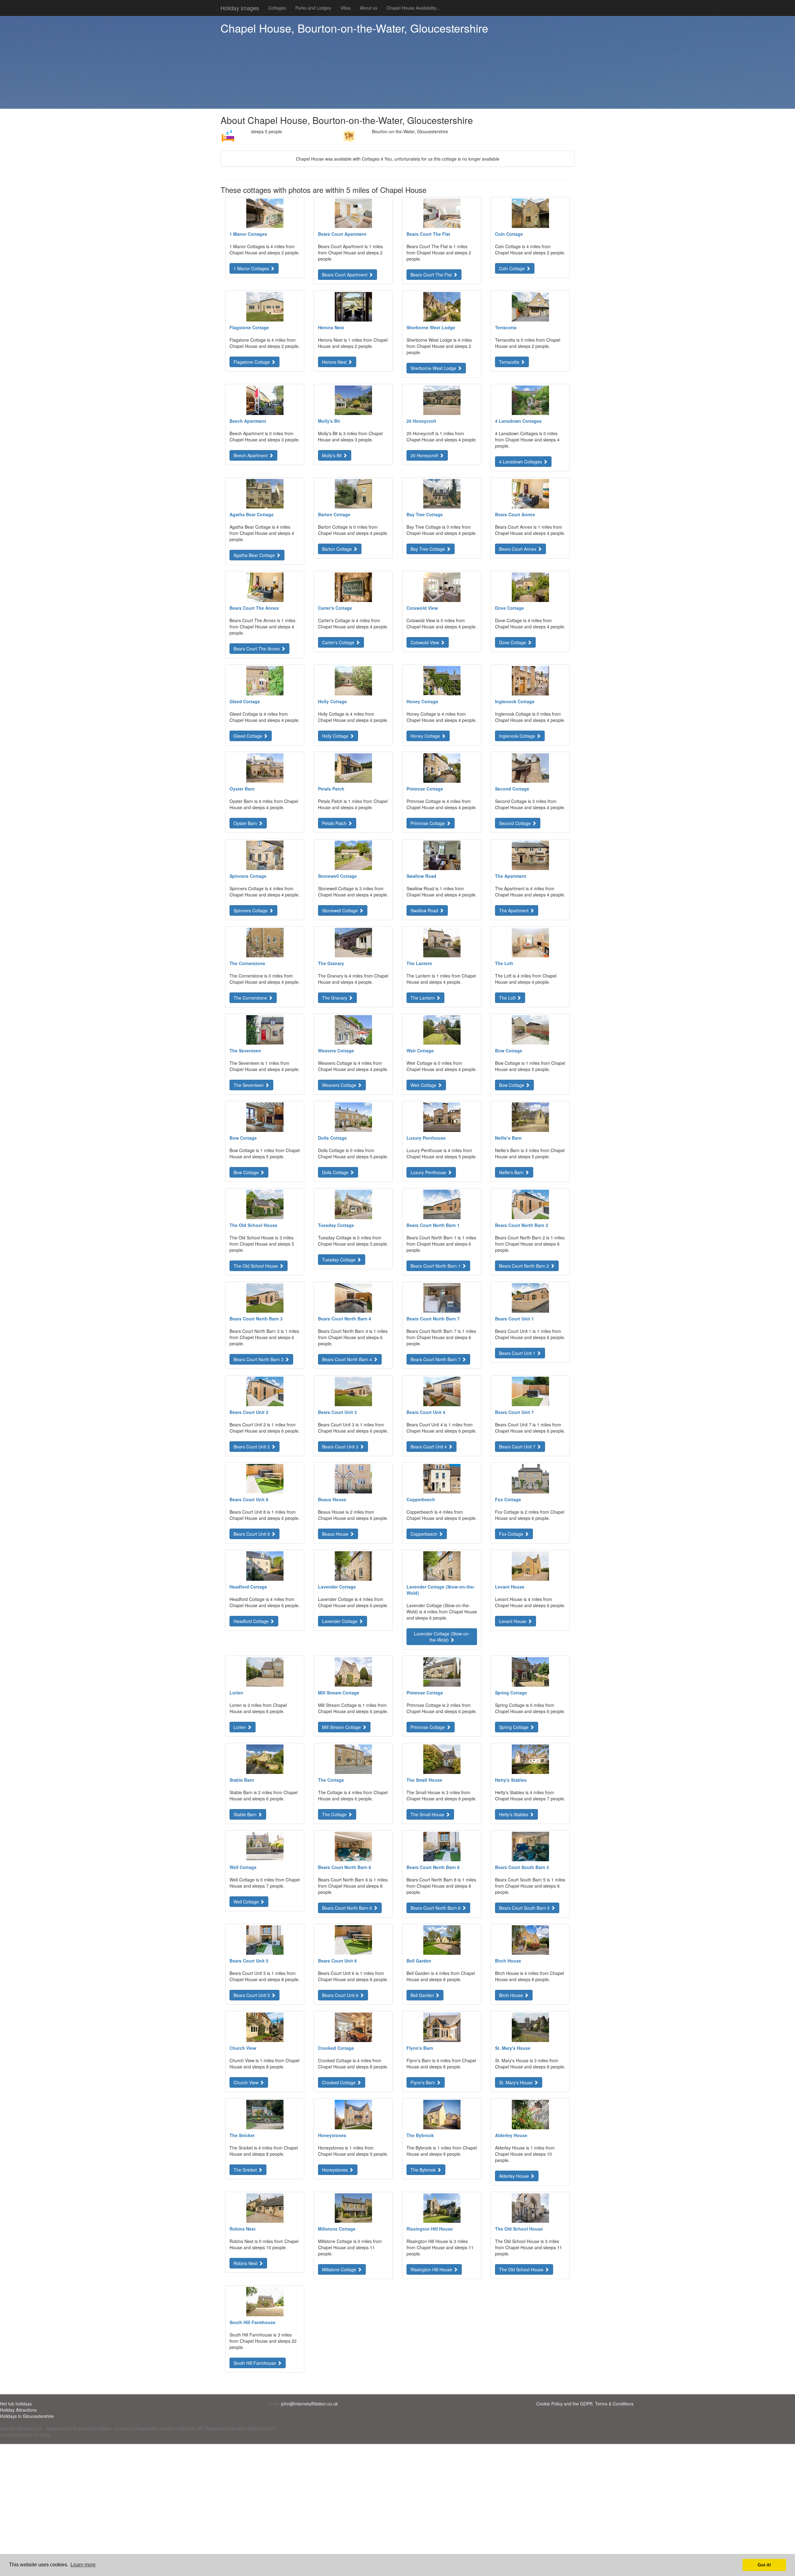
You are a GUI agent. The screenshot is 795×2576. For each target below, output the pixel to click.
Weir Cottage (424, 1085)
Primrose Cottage (428, 823)
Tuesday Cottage (339, 1260)
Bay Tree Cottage (428, 549)
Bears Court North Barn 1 (436, 1266)
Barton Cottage (338, 549)
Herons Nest (335, 362)
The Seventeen (249, 1085)
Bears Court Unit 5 (252, 1995)
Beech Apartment (251, 455)
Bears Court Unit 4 (429, 1447)
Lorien (240, 1727)
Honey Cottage (426, 736)
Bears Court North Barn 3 (259, 1359)
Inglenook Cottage (518, 736)
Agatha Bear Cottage (255, 555)
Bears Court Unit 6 (341, 1995)
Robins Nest (246, 2263)
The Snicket (246, 2170)
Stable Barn (246, 1814)
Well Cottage (247, 1902)
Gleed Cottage (248, 736)
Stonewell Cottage (341, 910)
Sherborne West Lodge (434, 368)
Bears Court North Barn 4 (348, 1359)
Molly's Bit (332, 455)
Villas (345, 8)
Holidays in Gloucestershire (27, 2416)
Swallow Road (425, 910)
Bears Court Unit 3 (341, 1447)
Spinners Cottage (251, 910)
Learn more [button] (83, 2565)
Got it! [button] (764, 2565)
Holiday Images (240, 8)
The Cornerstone (251, 998)
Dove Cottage (513, 642)
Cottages (277, 8)
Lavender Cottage (340, 1621)
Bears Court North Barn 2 (525, 1266)
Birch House (512, 1995)
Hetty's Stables (514, 1814)
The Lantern (423, 998)
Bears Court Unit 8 (252, 1534)
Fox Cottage (512, 1534)
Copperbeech (425, 1534)
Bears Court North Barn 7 (436, 1359)
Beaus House (336, 1534)
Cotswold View (425, 642)
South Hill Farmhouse (255, 2363)
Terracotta (510, 362)
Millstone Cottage (340, 2269)
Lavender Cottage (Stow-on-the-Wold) (442, 1637)
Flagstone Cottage (252, 362)
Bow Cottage (512, 1085)
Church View (247, 2082)
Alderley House (515, 2176)
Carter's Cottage (339, 642)
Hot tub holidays (16, 2404)
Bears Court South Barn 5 (525, 1908)
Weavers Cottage (340, 1085)
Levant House (513, 1621)
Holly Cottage (336, 736)
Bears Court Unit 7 (518, 1447)
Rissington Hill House (432, 2269)
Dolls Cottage (336, 1172)
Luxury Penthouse (429, 1172)
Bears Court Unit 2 (252, 1447)
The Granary (335, 998)
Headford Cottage (252, 1621)
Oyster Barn (246, 823)
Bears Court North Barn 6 (348, 1908)
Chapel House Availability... (413, 8)
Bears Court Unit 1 (518, 1353)
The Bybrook (424, 2170)
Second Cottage (516, 823)
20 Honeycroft (425, 455)
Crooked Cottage (339, 2082)
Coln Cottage (513, 268)
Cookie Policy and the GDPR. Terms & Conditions (585, 2404)
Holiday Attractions (18, 2410)
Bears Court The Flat (432, 275)
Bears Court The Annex (257, 649)
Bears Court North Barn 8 (436, 1908)
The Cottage (335, 1814)
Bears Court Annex (518, 549)
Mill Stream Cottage (342, 1727)
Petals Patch (335, 823)
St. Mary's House (516, 2082)
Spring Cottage (514, 1727)
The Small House (428, 1814)
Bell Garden (423, 1995)
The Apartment (514, 910)
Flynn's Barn (423, 2082)
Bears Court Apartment (345, 275)
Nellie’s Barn (512, 1172)
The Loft (508, 998)
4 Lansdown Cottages (521, 462)
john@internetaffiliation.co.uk (309, 2404)
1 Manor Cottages (252, 268)
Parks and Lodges (313, 8)
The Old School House (256, 1266)
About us (369, 8)
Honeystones (336, 2170)
